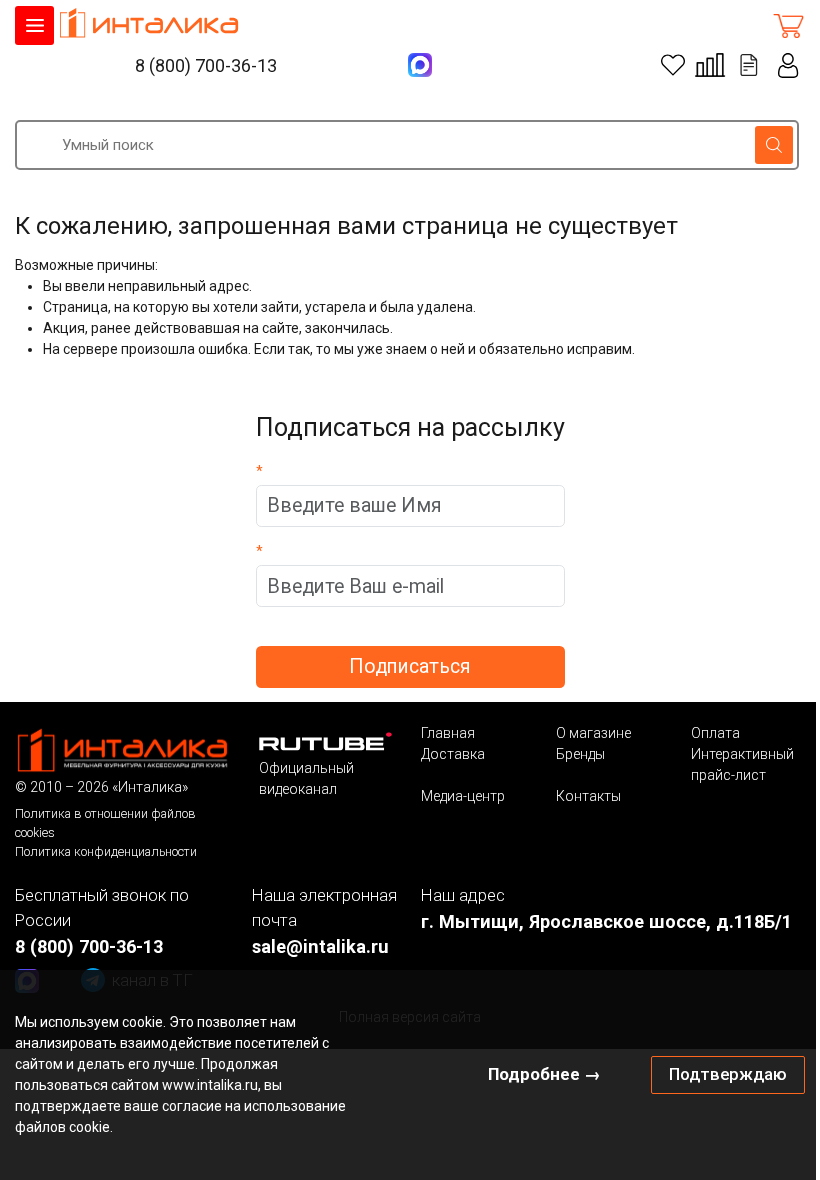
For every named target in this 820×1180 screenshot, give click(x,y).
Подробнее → (544, 1074)
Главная (448, 733)
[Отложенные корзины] (749, 65)
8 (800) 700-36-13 (206, 65)
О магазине (593, 733)
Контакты (588, 796)
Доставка (453, 754)
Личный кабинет (788, 65)
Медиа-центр (463, 796)
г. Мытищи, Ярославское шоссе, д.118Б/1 (606, 921)
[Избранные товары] (673, 65)
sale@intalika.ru (320, 946)
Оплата (715, 733)
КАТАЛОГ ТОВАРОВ (34, 25)
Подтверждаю (728, 1074)
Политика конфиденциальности (106, 851)
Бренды (580, 754)
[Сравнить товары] (710, 65)
